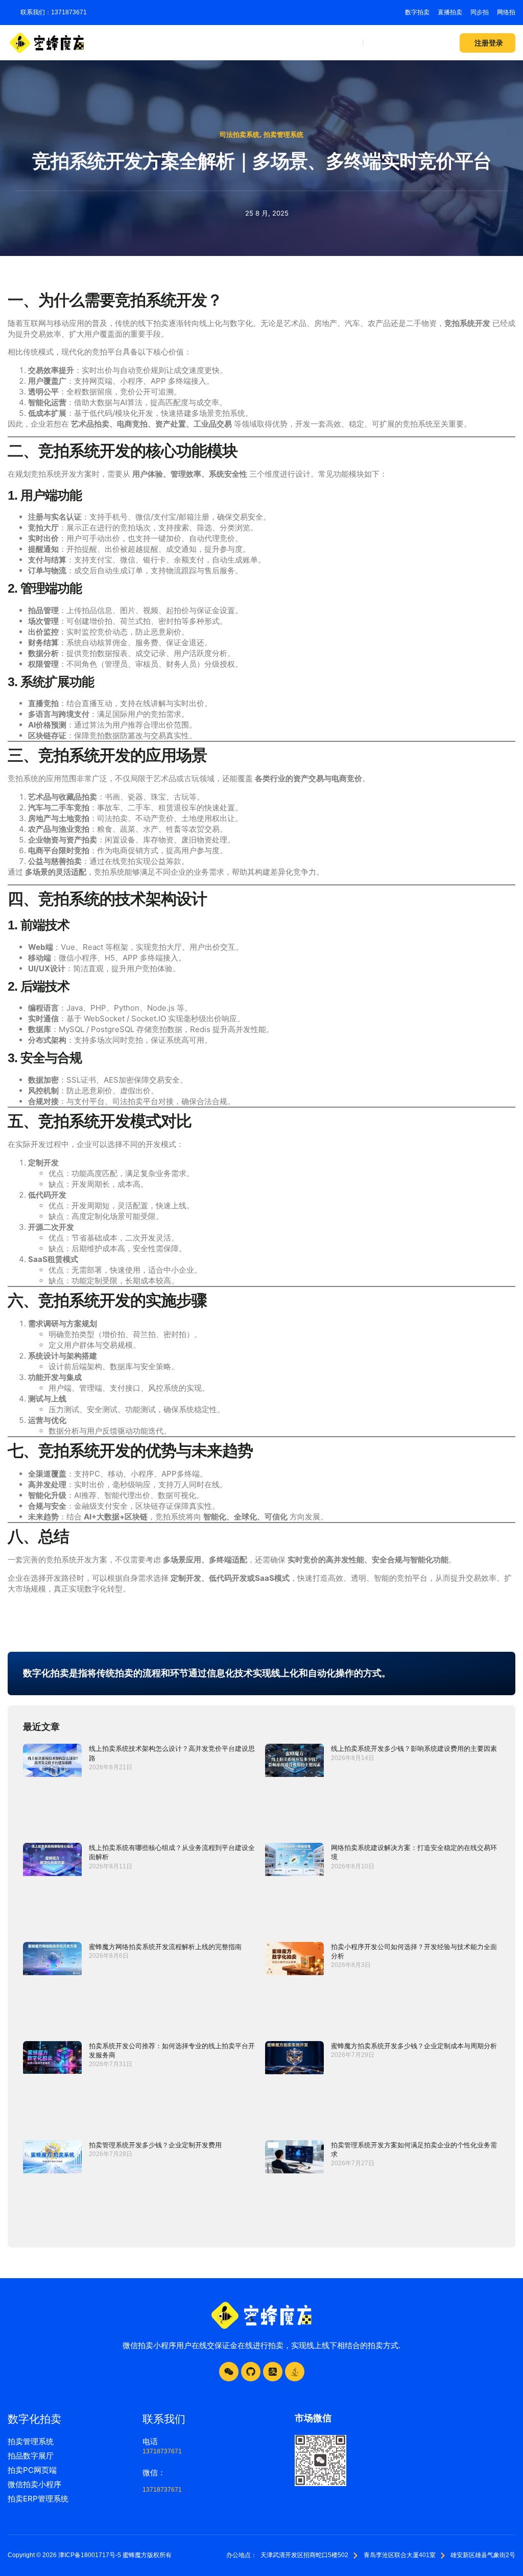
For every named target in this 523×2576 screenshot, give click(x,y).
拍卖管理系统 (283, 135)
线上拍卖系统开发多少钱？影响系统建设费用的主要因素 (414, 1748)
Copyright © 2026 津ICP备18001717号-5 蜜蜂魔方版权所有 (90, 2555)
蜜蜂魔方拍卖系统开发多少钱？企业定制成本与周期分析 (414, 2046)
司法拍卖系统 (240, 135)
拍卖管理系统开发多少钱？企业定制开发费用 (155, 2145)
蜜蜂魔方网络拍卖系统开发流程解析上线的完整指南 (165, 1947)
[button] (351, 43)
